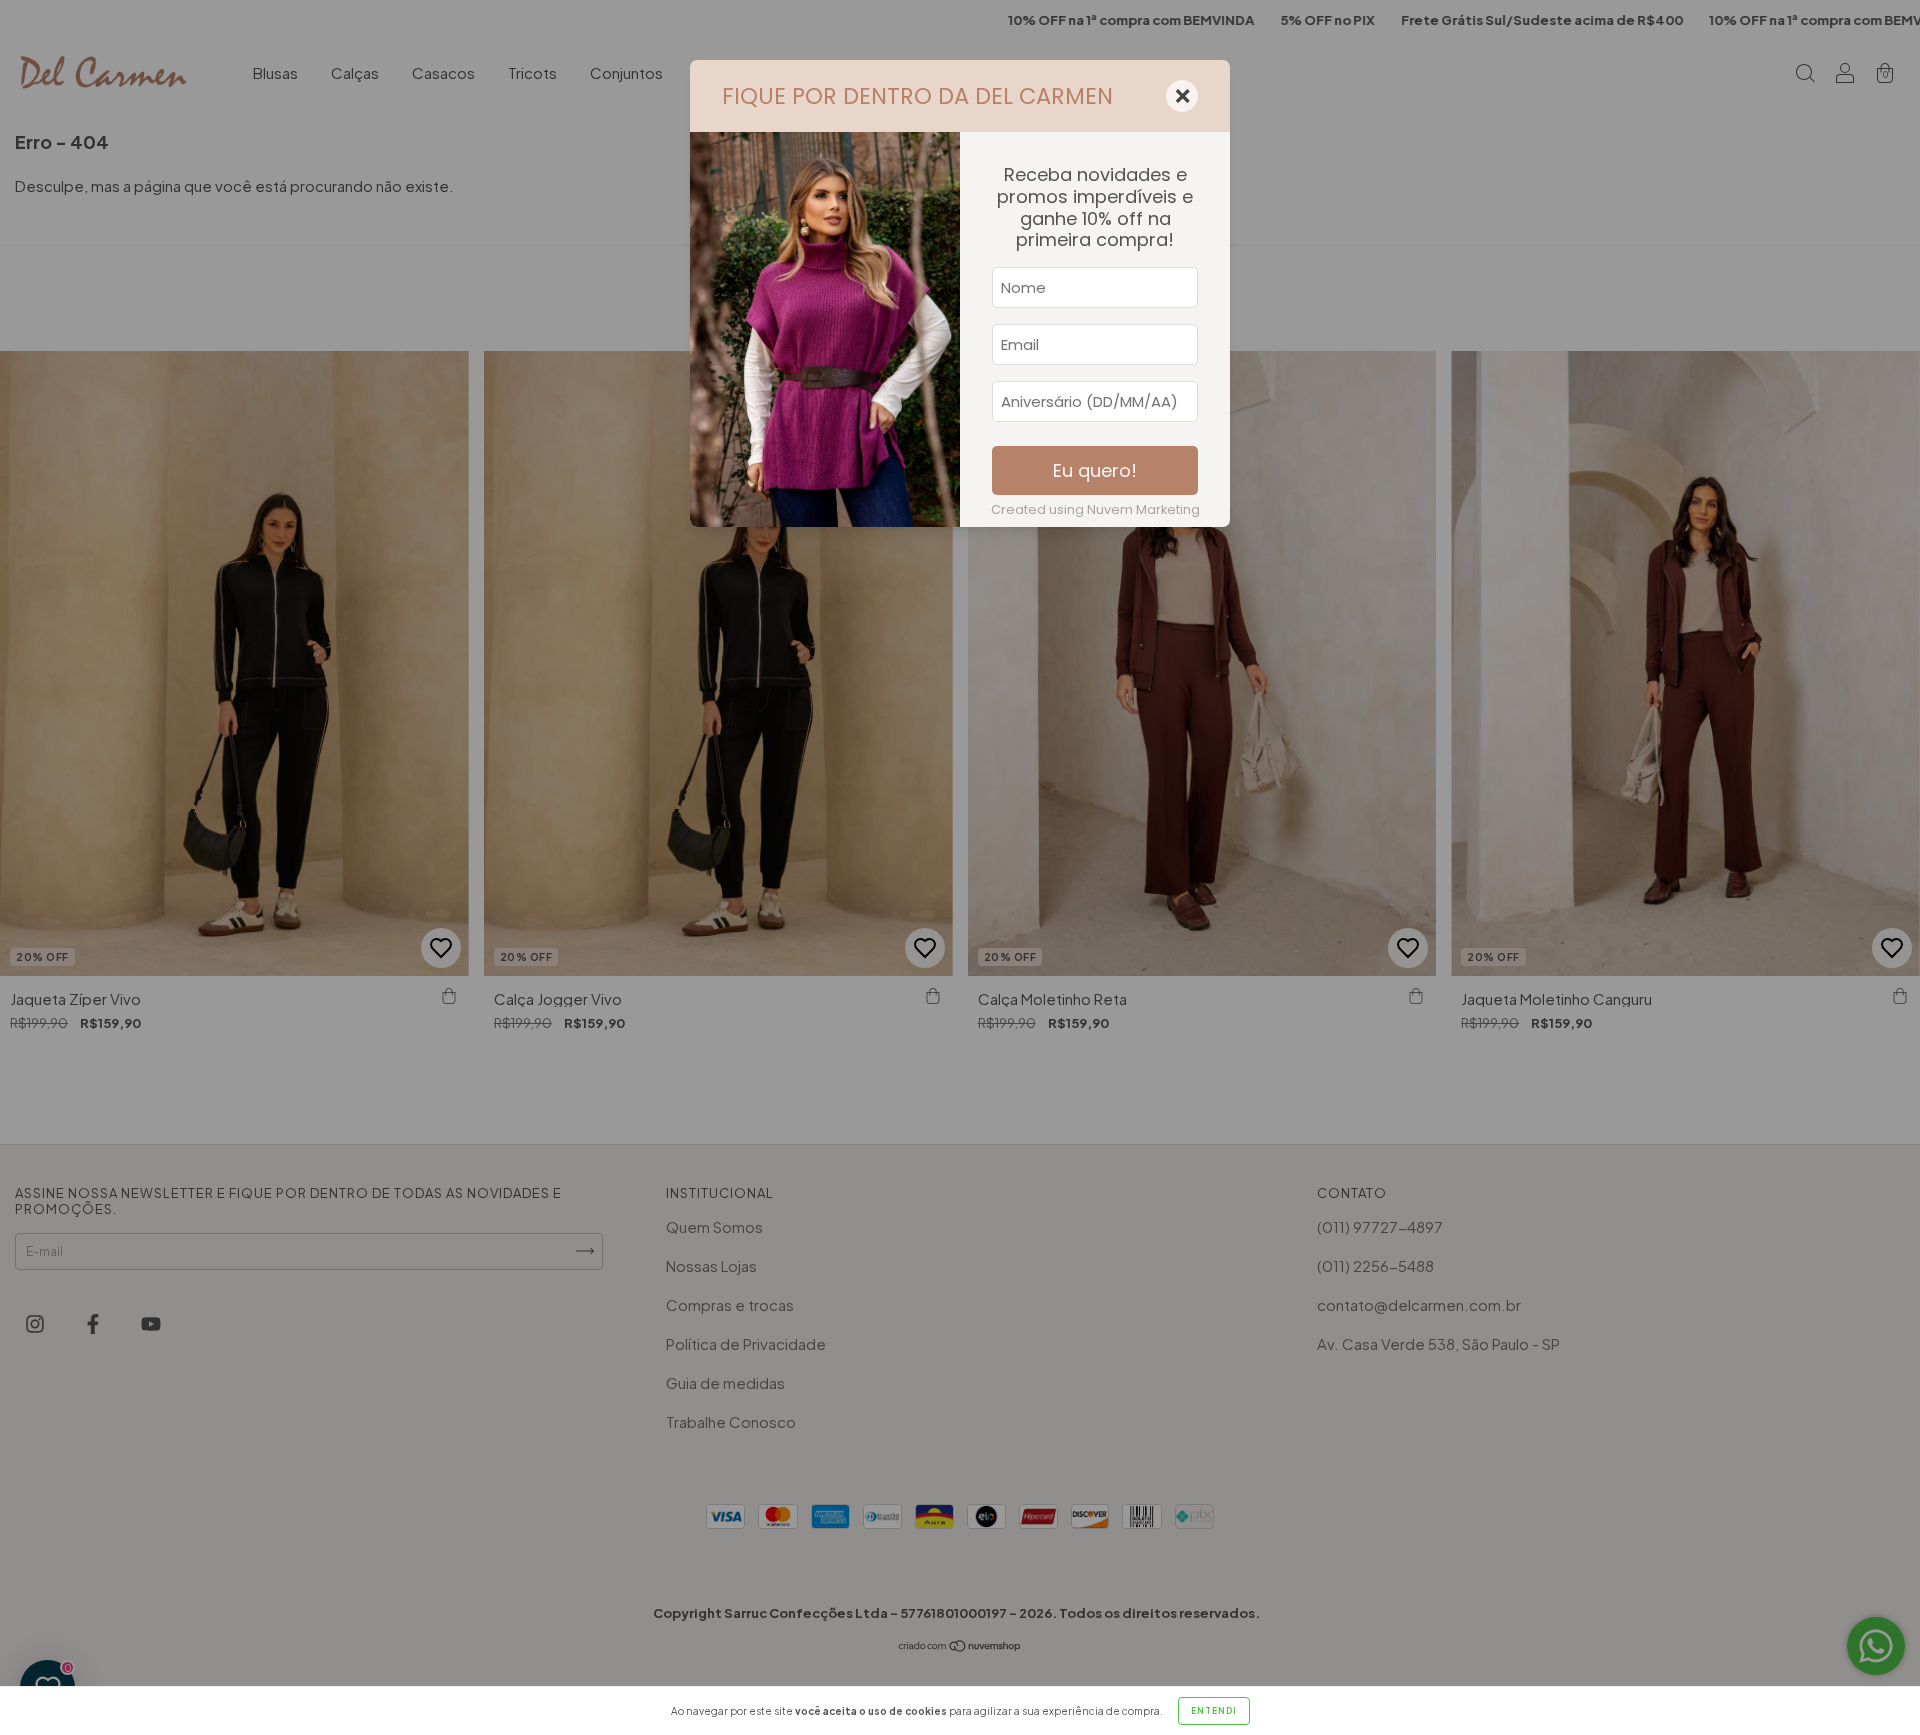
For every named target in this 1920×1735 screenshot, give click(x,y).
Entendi (1214, 1711)
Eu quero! (1095, 470)
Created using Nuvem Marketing (1095, 509)
